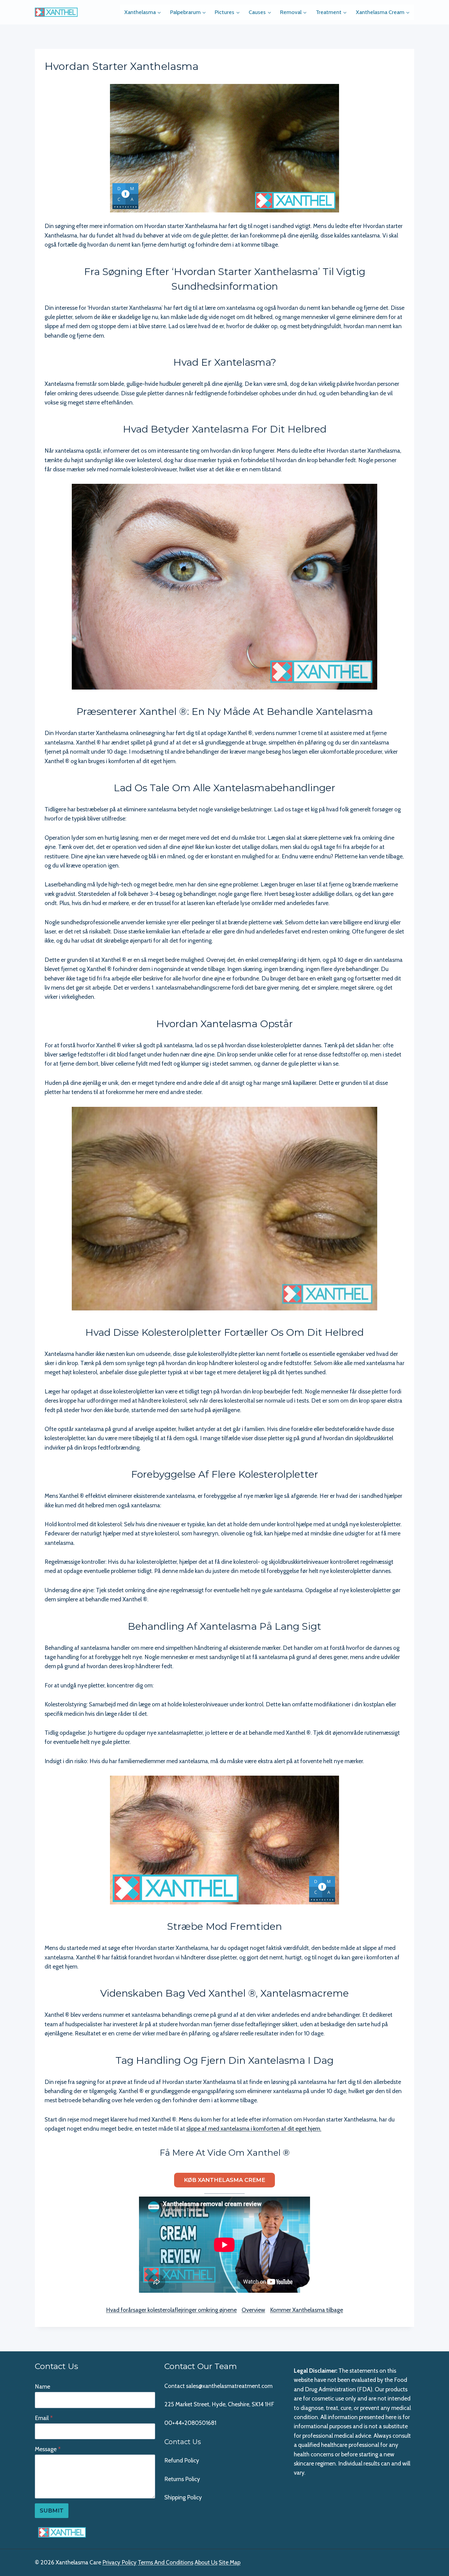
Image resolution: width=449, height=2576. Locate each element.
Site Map (230, 2562)
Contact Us (183, 2442)
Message (48, 2449)
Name (42, 2387)
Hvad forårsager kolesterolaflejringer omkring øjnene (171, 2310)
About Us (206, 2562)
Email (44, 2418)
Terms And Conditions (166, 2562)
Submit (52, 2511)
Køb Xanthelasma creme (224, 2180)
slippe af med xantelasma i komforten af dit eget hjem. (254, 2129)
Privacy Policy (119, 2562)
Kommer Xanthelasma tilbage (307, 2310)
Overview (253, 2310)
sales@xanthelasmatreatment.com (229, 2386)
